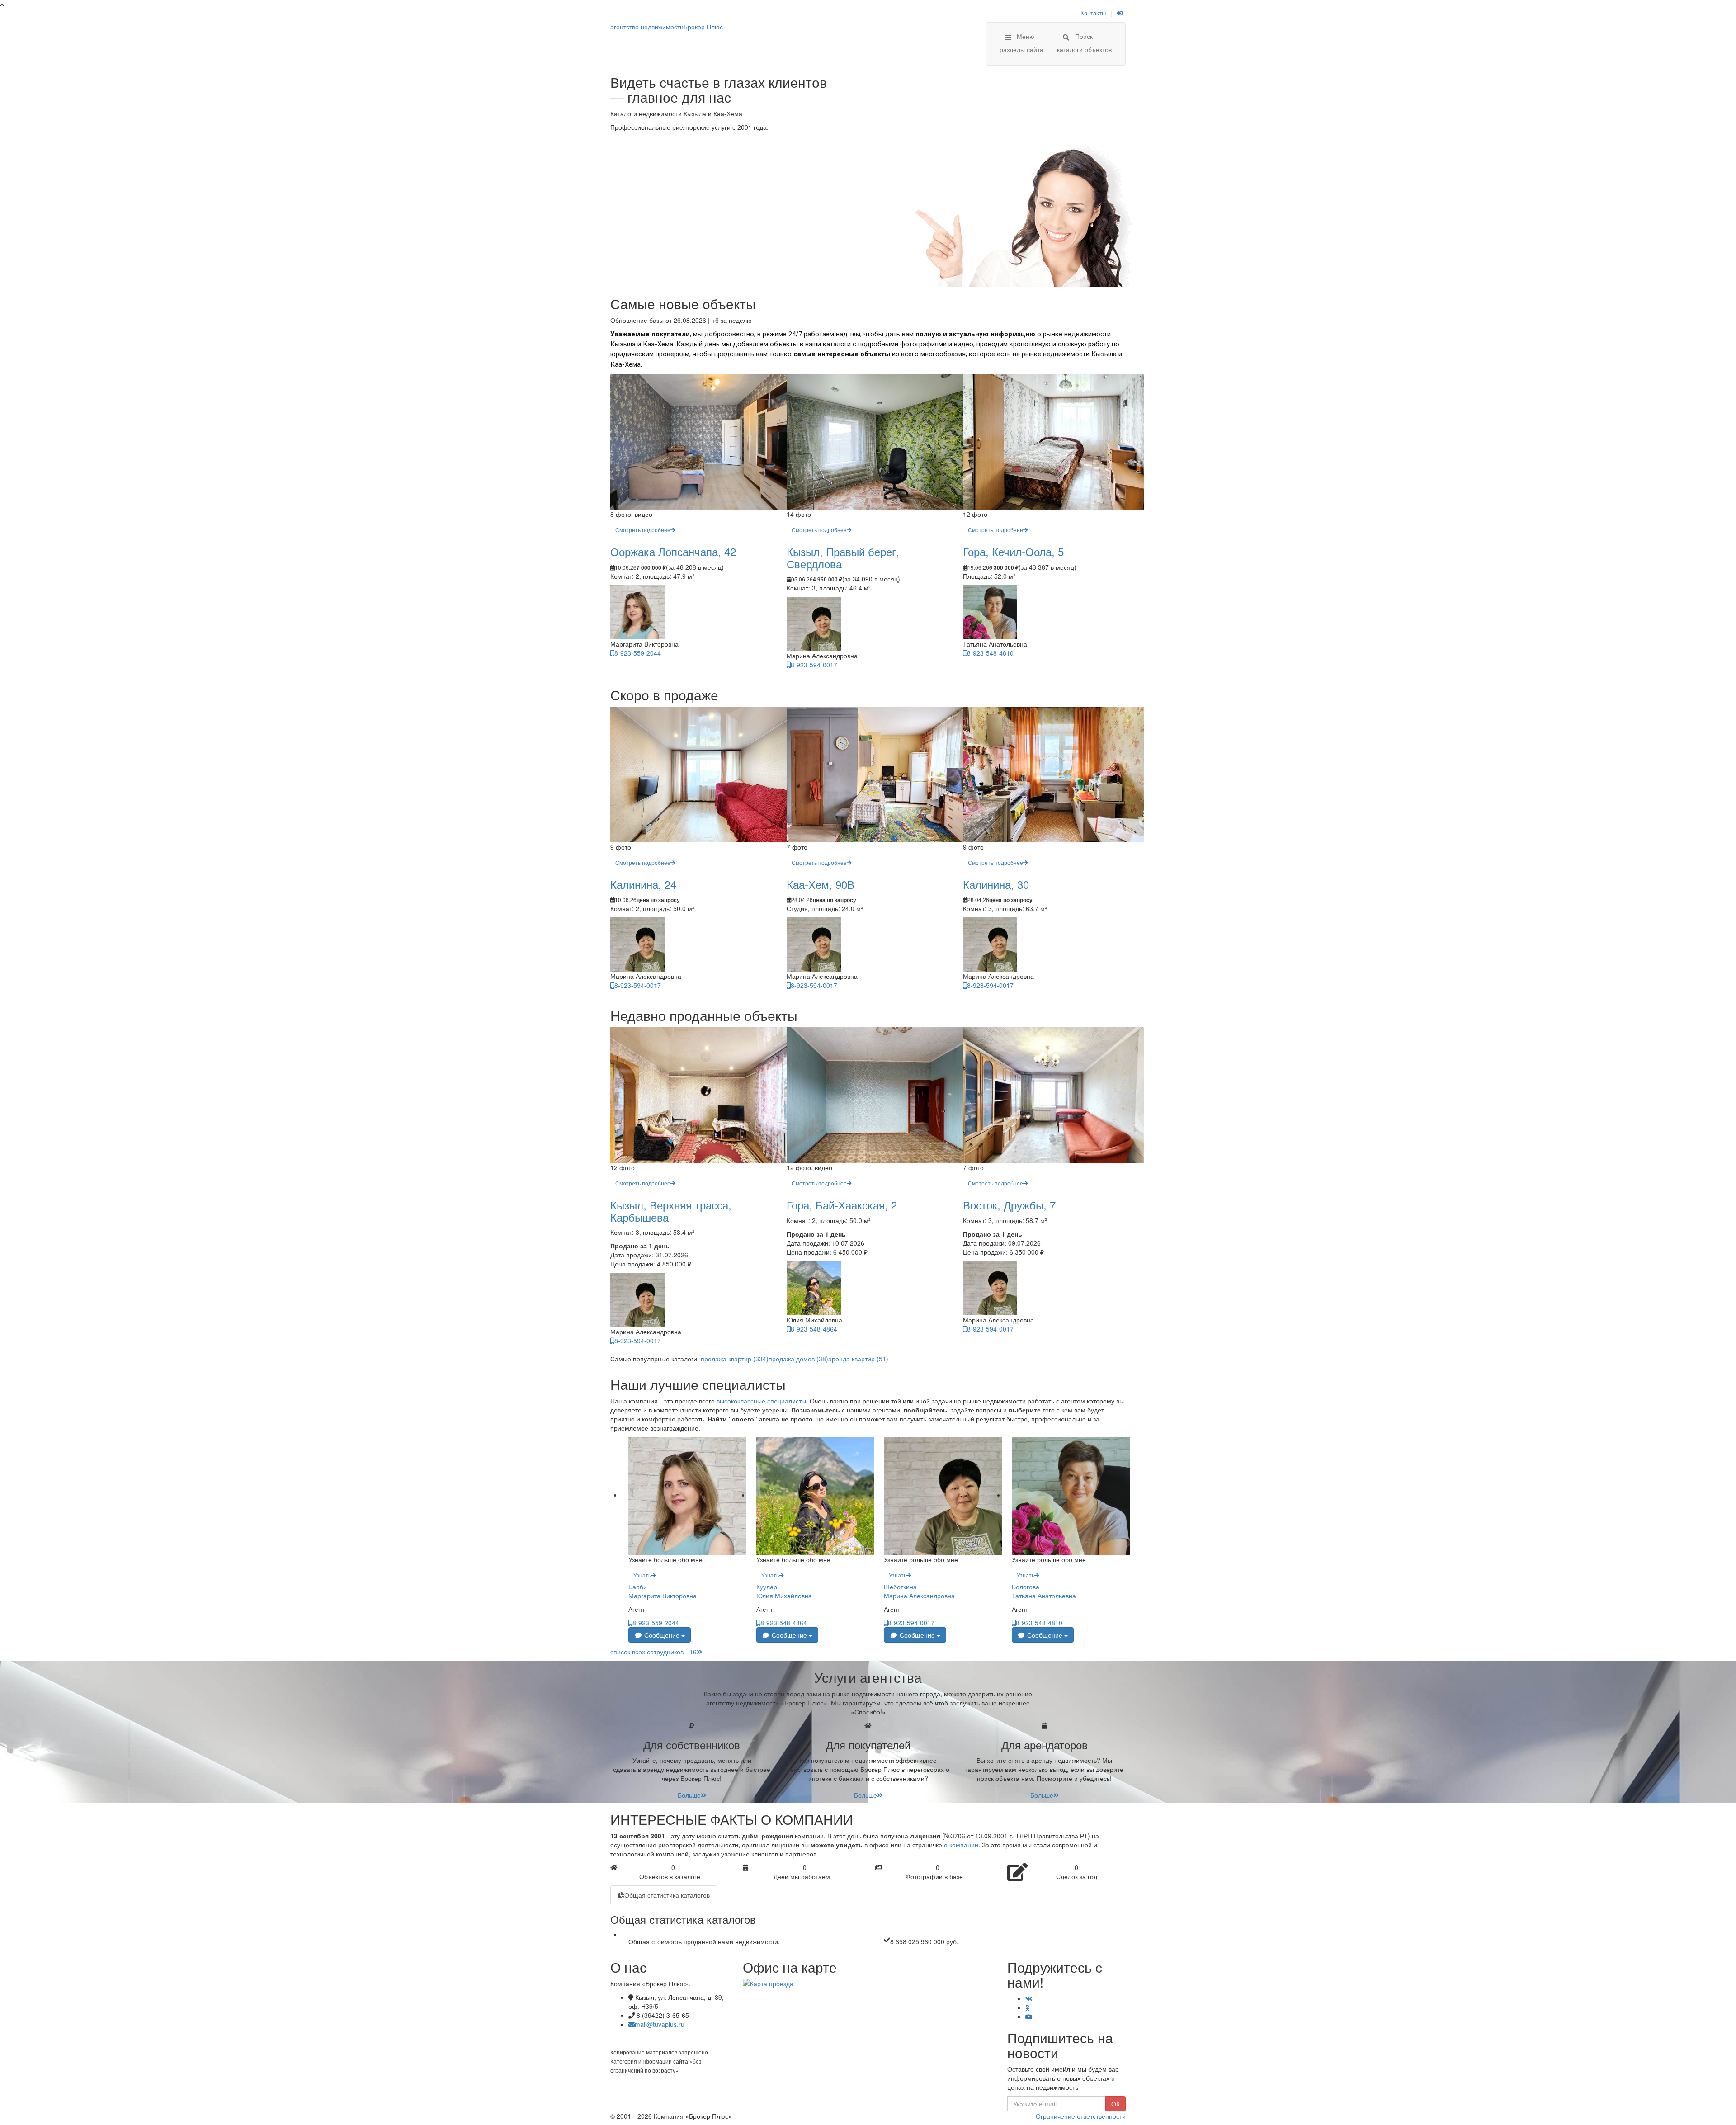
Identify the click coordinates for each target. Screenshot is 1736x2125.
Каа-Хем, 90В (821, 884)
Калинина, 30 (996, 884)
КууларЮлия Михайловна (784, 1591)
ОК (1116, 2104)
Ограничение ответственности (1081, 2116)
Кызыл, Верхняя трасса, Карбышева (671, 1211)
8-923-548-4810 (990, 653)
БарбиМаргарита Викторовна (663, 1591)
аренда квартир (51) (858, 1359)
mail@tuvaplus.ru (660, 2024)
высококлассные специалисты (761, 1401)
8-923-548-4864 (814, 1329)
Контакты (1093, 13)
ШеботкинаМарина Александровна (919, 1591)
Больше (689, 1795)
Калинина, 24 (643, 884)
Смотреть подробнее (643, 530)
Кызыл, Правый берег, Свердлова (843, 557)
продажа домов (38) (798, 1359)
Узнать (642, 1575)
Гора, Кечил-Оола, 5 (1013, 551)
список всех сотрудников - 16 (653, 1652)
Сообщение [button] (662, 1635)
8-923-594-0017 (814, 665)
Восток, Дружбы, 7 (1009, 1205)
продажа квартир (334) (735, 1359)
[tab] (664, 1895)
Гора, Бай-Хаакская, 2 (842, 1205)
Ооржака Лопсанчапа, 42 (673, 551)
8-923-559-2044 (638, 653)
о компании (961, 1845)
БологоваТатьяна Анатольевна (1044, 1591)
